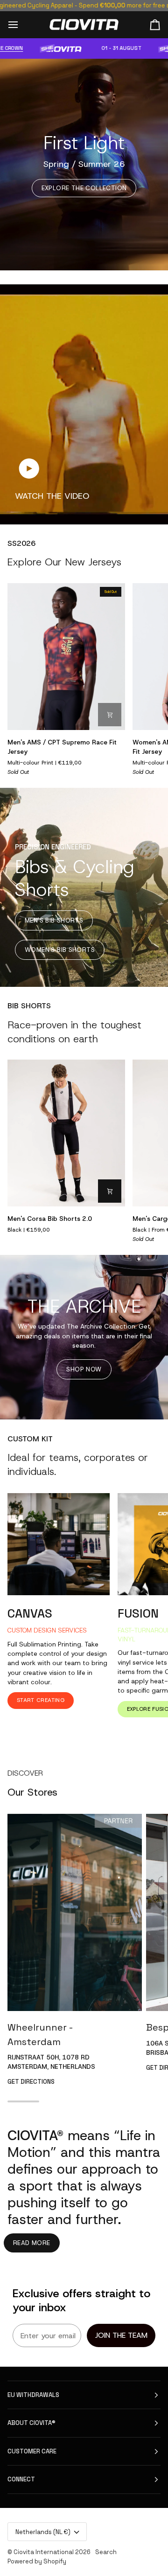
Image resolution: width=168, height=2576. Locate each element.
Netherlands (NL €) (43, 2532)
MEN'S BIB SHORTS (54, 920)
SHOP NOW (84, 1369)
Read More (32, 2243)
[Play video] (29, 468)
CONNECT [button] (21, 2479)
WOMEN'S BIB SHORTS (60, 950)
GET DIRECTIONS (31, 2082)
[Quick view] (110, 715)
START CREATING (41, 1700)
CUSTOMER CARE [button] (32, 2451)
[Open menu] (21, 24)
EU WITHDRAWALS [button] (33, 2395)
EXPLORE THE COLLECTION (84, 188)
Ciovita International (44, 2552)
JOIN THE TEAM (121, 2335)
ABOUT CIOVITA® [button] (31, 2423)
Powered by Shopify (37, 2561)
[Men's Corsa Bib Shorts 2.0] (66, 1133)
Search (106, 2552)
